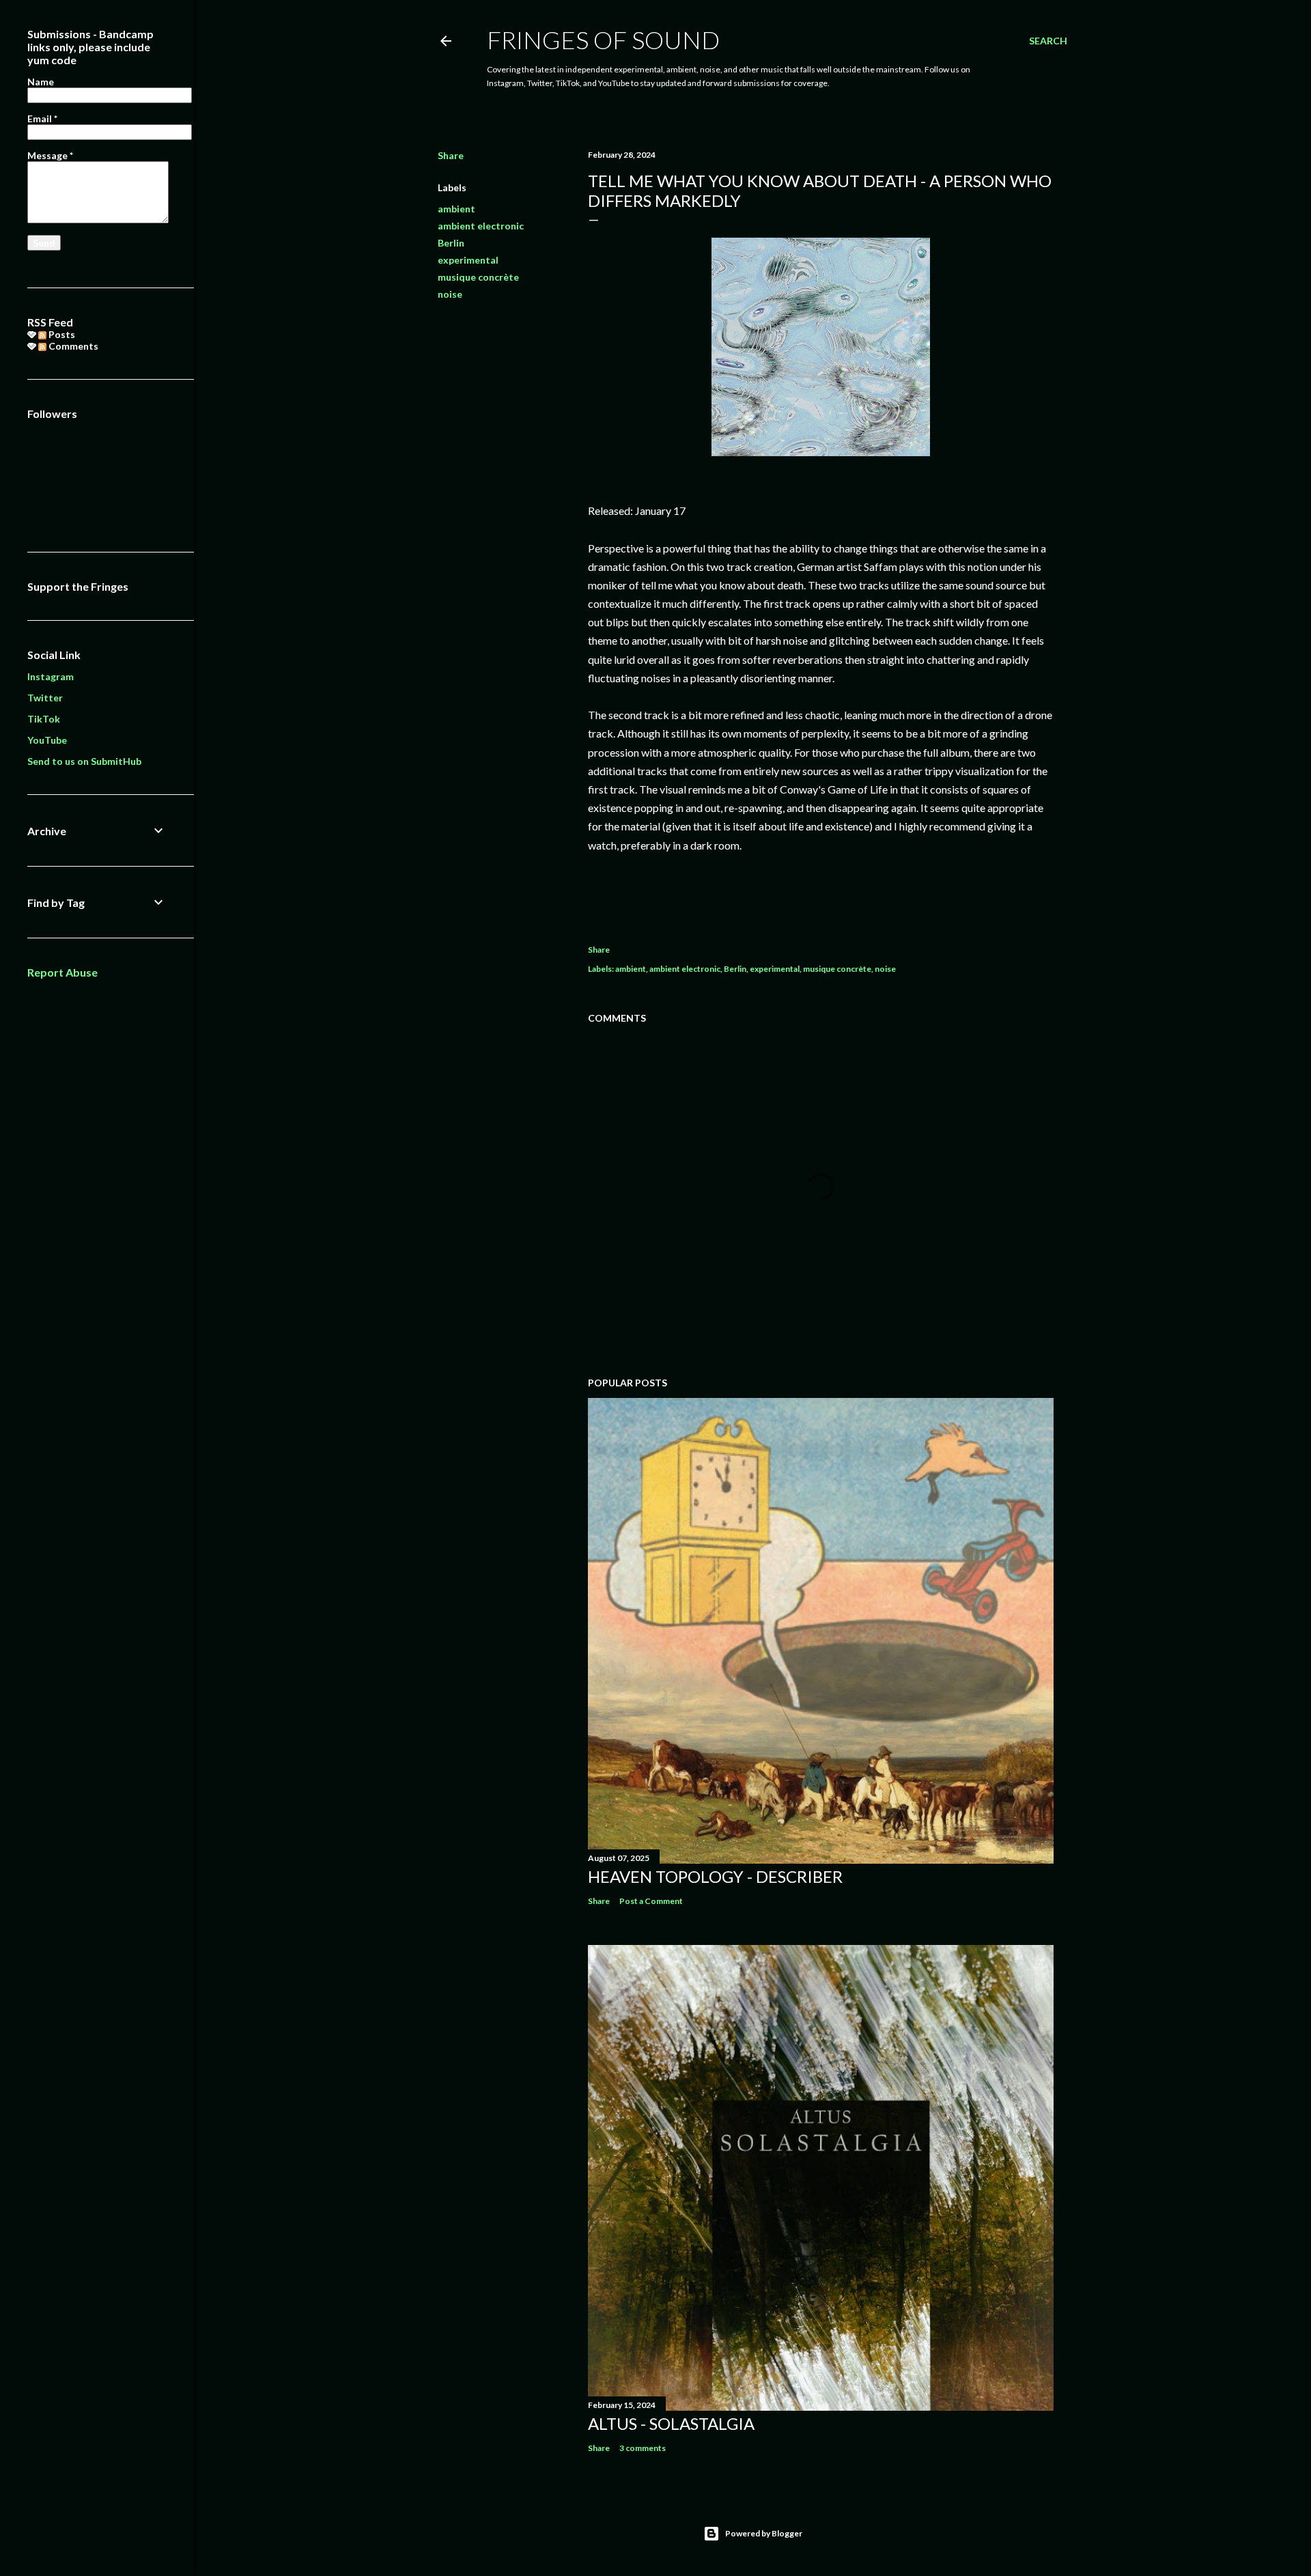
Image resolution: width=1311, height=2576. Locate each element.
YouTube (47, 740)
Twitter (45, 698)
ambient (456, 209)
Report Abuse (62, 972)
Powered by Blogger (764, 2533)
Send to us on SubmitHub (84, 761)
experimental (468, 260)
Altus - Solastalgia (671, 2423)
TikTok (44, 719)
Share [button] (451, 155)
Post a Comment (651, 1901)
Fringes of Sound (603, 40)
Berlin (451, 243)
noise (450, 294)
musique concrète (478, 277)
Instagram (51, 676)
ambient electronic (481, 226)
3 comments (643, 2448)
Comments (72, 346)
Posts (61, 334)
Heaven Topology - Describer (715, 1876)
